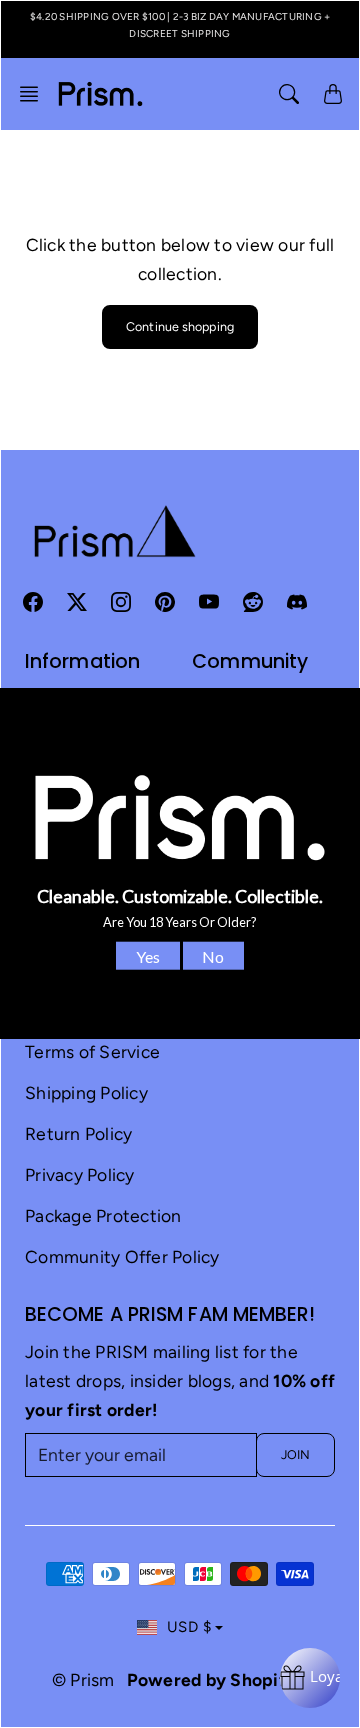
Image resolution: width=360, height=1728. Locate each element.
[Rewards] (310, 1678)
